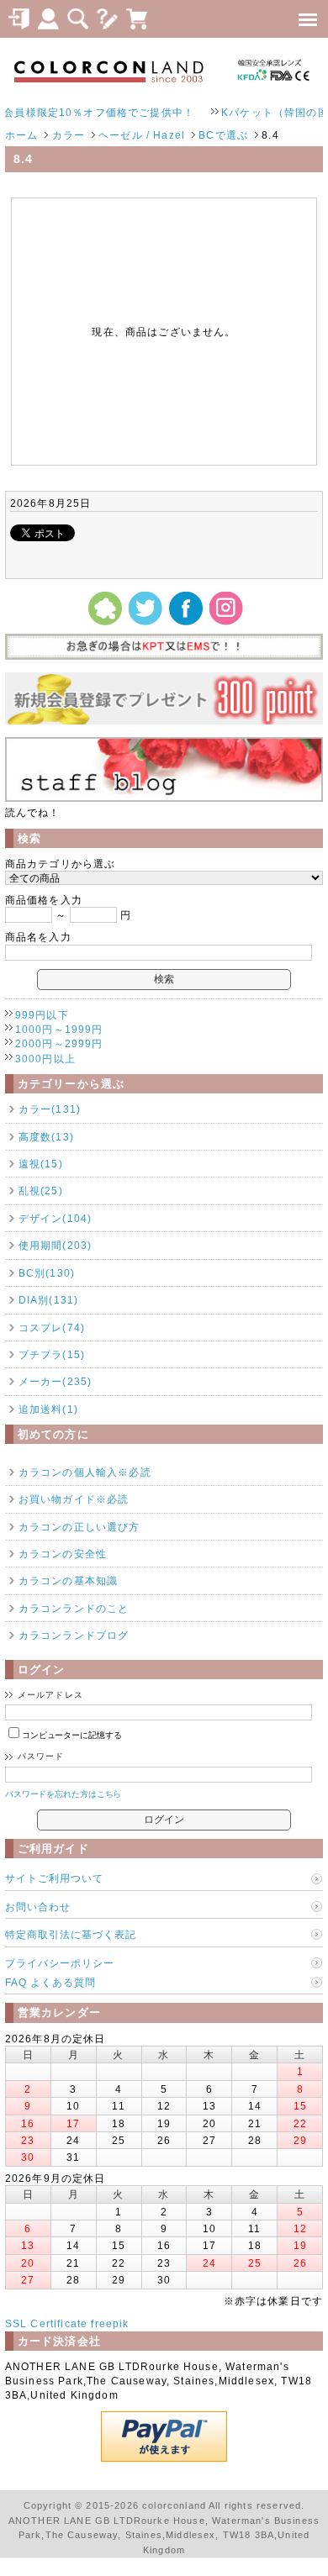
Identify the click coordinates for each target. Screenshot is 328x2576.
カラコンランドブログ (74, 1635)
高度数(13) (46, 1137)
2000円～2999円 (59, 1043)
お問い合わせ (38, 1907)
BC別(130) (47, 1273)
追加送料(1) (48, 1409)
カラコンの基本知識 (68, 1580)
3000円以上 (45, 1059)
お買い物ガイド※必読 (74, 1499)
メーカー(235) (55, 1381)
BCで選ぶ (223, 135)
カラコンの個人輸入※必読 (85, 1472)
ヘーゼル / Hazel (142, 135)
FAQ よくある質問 (50, 1982)
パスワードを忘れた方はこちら (63, 1794)
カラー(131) (50, 1109)
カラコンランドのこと (74, 1608)
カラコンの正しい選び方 (79, 1527)
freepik (110, 2323)
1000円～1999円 (59, 1029)
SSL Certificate (46, 2323)
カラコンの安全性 (63, 1554)
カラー (69, 135)
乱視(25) (41, 1191)
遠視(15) (41, 1164)
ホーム (21, 135)
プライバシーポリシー (60, 1963)
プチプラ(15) (52, 1354)
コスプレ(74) (52, 1328)
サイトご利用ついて (54, 1878)
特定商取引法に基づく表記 (71, 1934)
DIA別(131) (48, 1300)
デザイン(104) (55, 1218)
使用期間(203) (55, 1245)
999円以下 (42, 1015)
